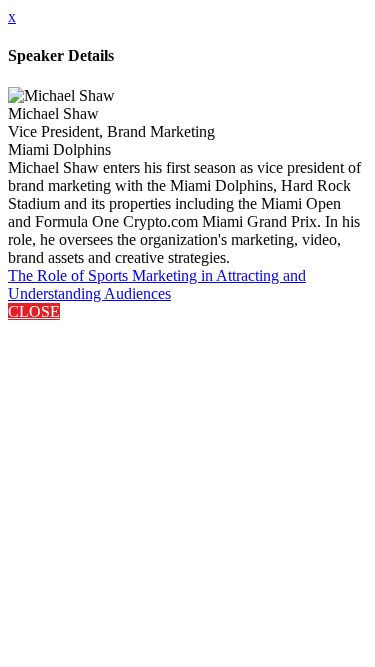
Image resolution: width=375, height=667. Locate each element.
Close (34, 311)
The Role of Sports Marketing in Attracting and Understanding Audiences (157, 284)
